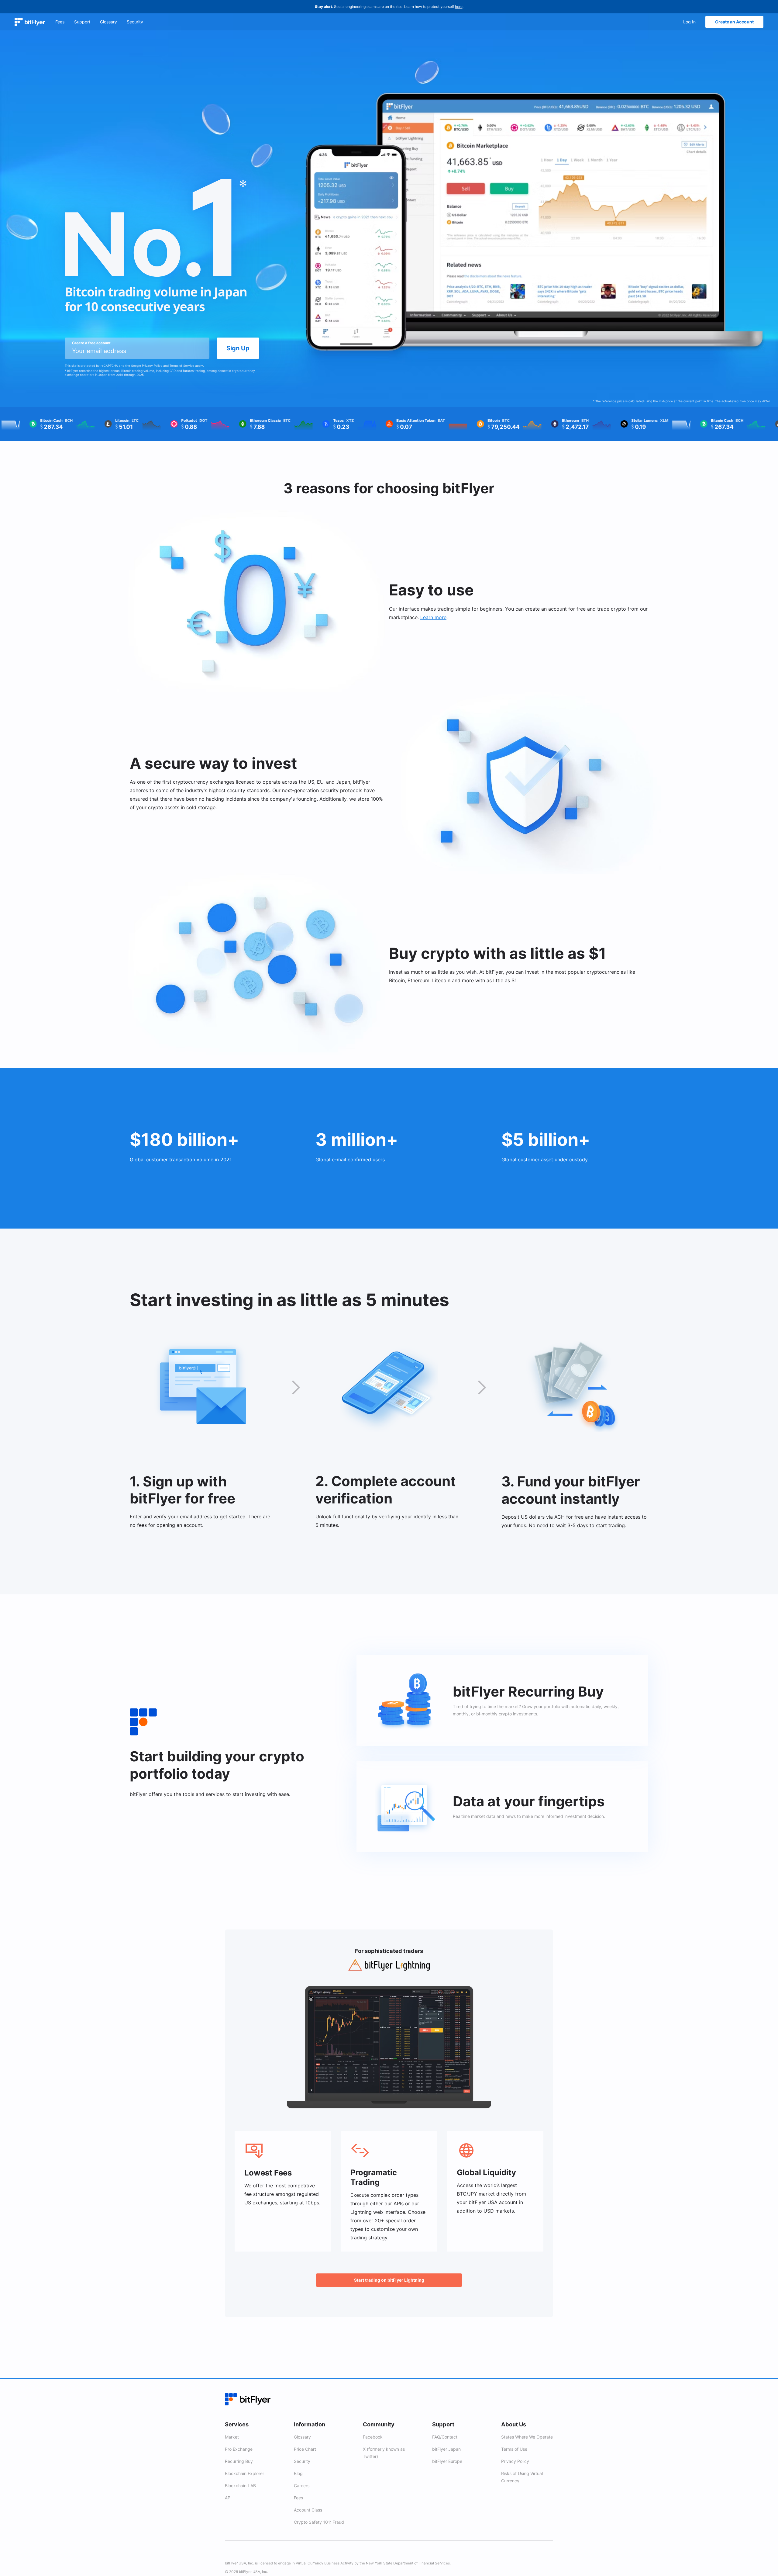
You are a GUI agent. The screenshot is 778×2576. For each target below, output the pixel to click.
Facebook (373, 2437)
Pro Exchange (239, 2449)
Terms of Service (182, 366)
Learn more (433, 617)
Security (302, 2461)
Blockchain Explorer (244, 2473)
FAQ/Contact (445, 2437)
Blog (298, 2473)
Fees (298, 2498)
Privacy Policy (153, 366)
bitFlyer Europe (447, 2461)
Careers (302, 2486)
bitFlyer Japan (446, 2449)
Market (232, 2437)
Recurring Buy (239, 2461)
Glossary (302, 2437)
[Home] (30, 22)
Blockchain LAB (240, 2486)
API (228, 2498)
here (459, 7)
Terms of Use (514, 2449)
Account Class (308, 2510)
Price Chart (305, 2449)
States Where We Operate (527, 2437)
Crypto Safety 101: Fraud (319, 2522)
